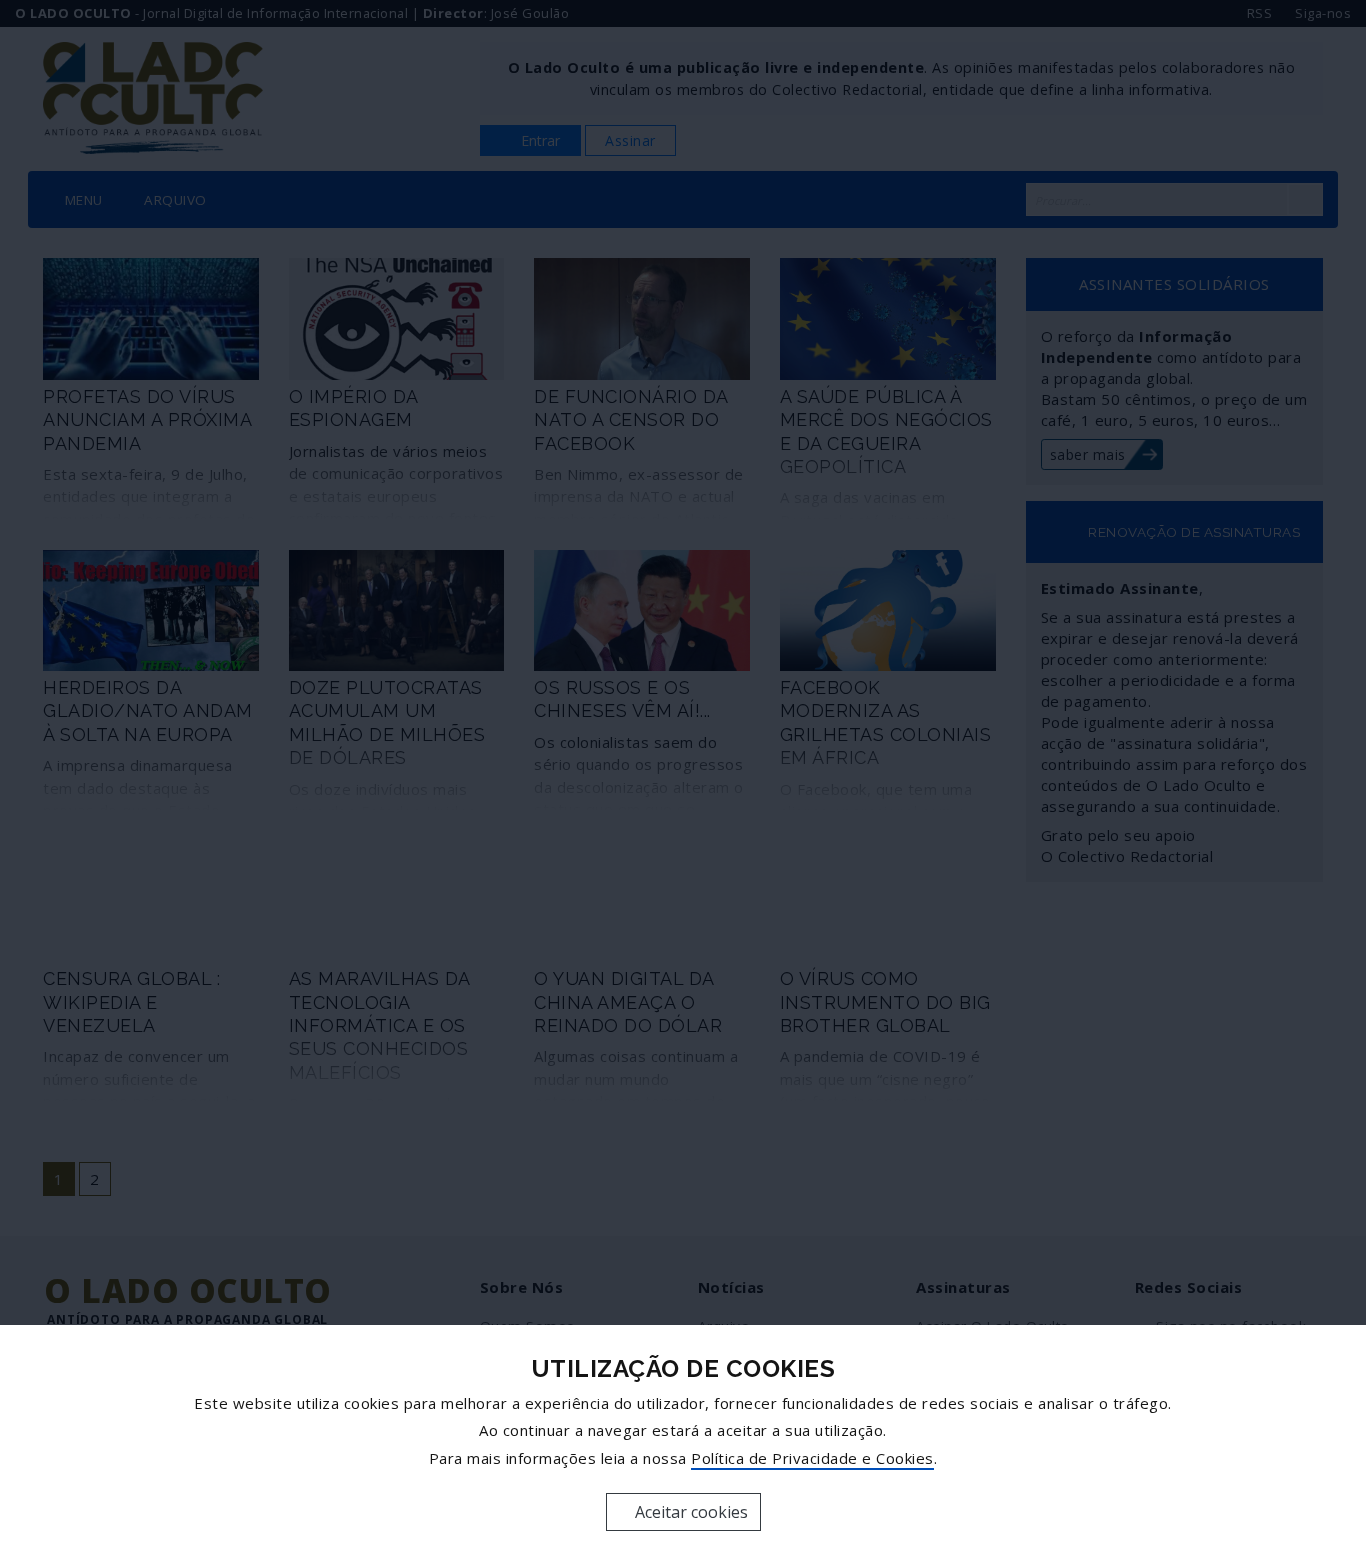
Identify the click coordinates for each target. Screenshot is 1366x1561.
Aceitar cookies (689, 1512)
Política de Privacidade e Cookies (812, 1458)
